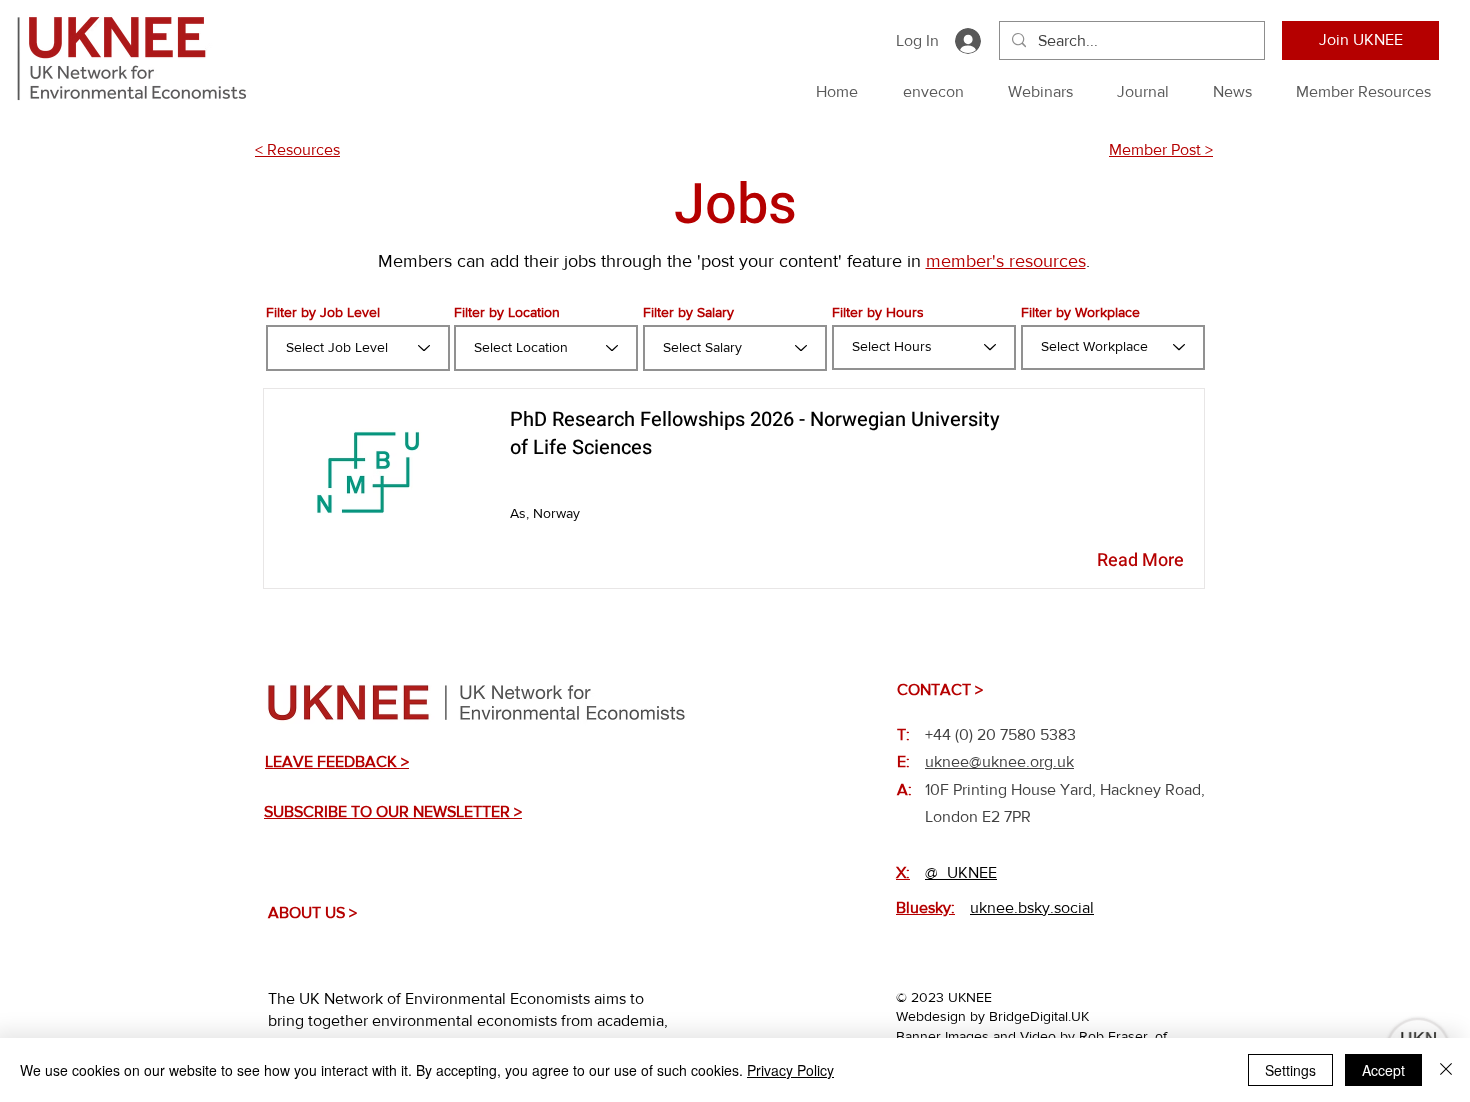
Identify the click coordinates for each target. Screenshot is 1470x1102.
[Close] (1446, 1070)
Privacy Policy (790, 1070)
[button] (337, 761)
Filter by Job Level (323, 312)
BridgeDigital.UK (1039, 1016)
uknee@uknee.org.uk (999, 761)
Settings (1290, 1070)
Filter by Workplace (1080, 312)
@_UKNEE (961, 872)
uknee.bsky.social (1032, 907)
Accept (1383, 1070)
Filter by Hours (878, 312)
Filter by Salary (688, 312)
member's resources (1006, 261)
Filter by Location (507, 312)
